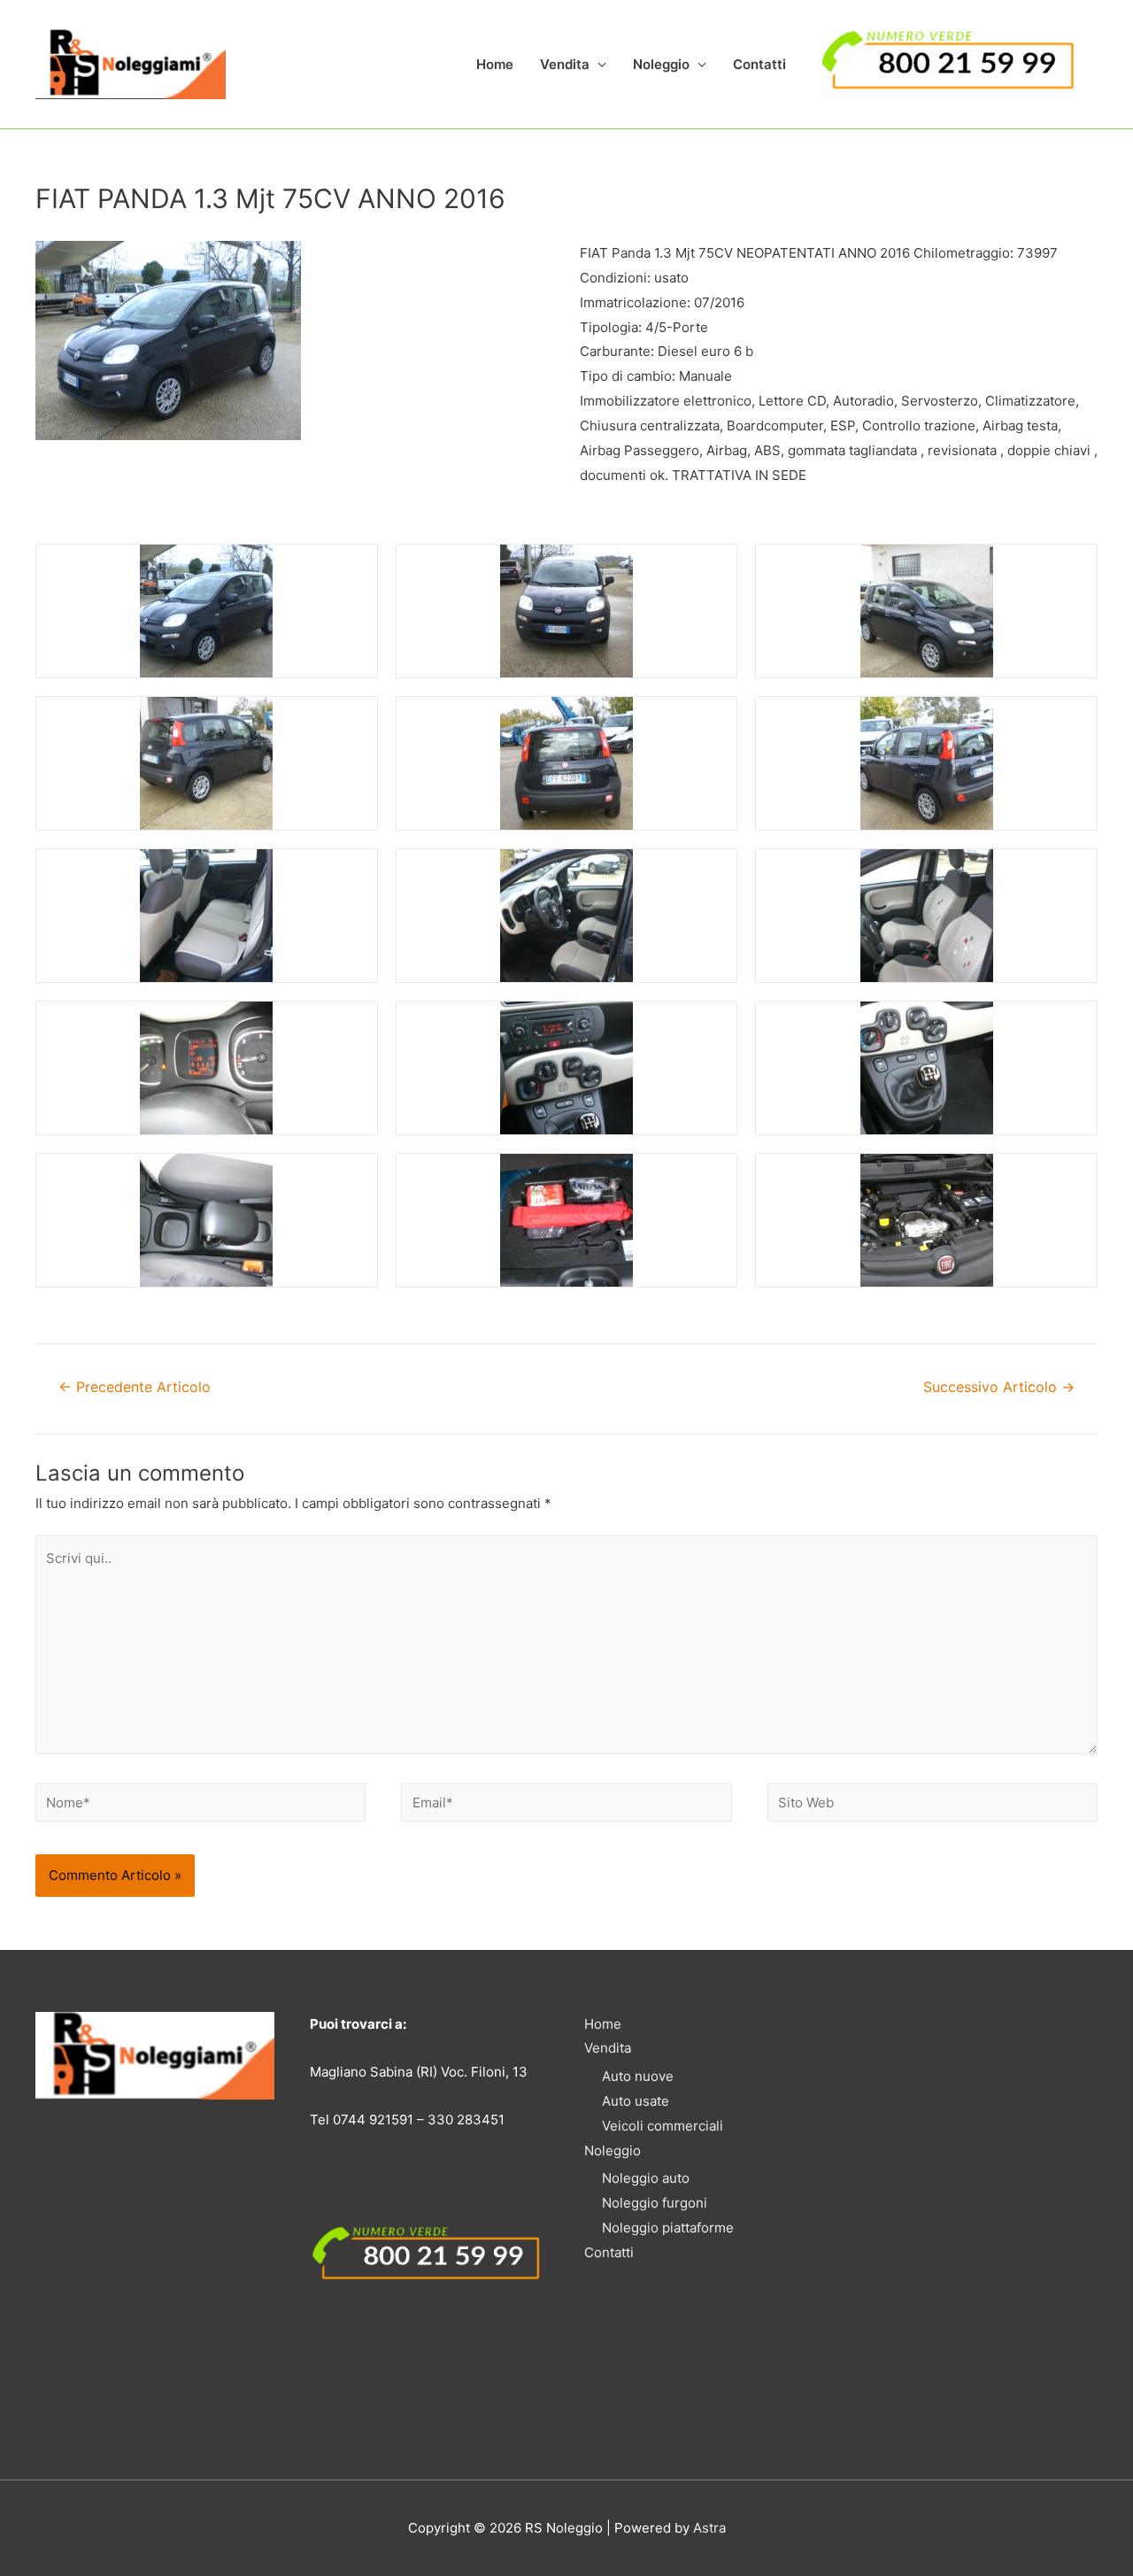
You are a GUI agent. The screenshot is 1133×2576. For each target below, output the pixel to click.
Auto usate (636, 2101)
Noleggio (661, 64)
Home (495, 64)
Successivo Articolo (999, 1387)
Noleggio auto (646, 2178)
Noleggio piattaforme (668, 2228)
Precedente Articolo (135, 1387)
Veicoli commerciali (663, 2126)
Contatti (759, 64)
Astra (709, 2528)
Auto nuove (638, 2076)
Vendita (565, 64)
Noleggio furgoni (655, 2203)
